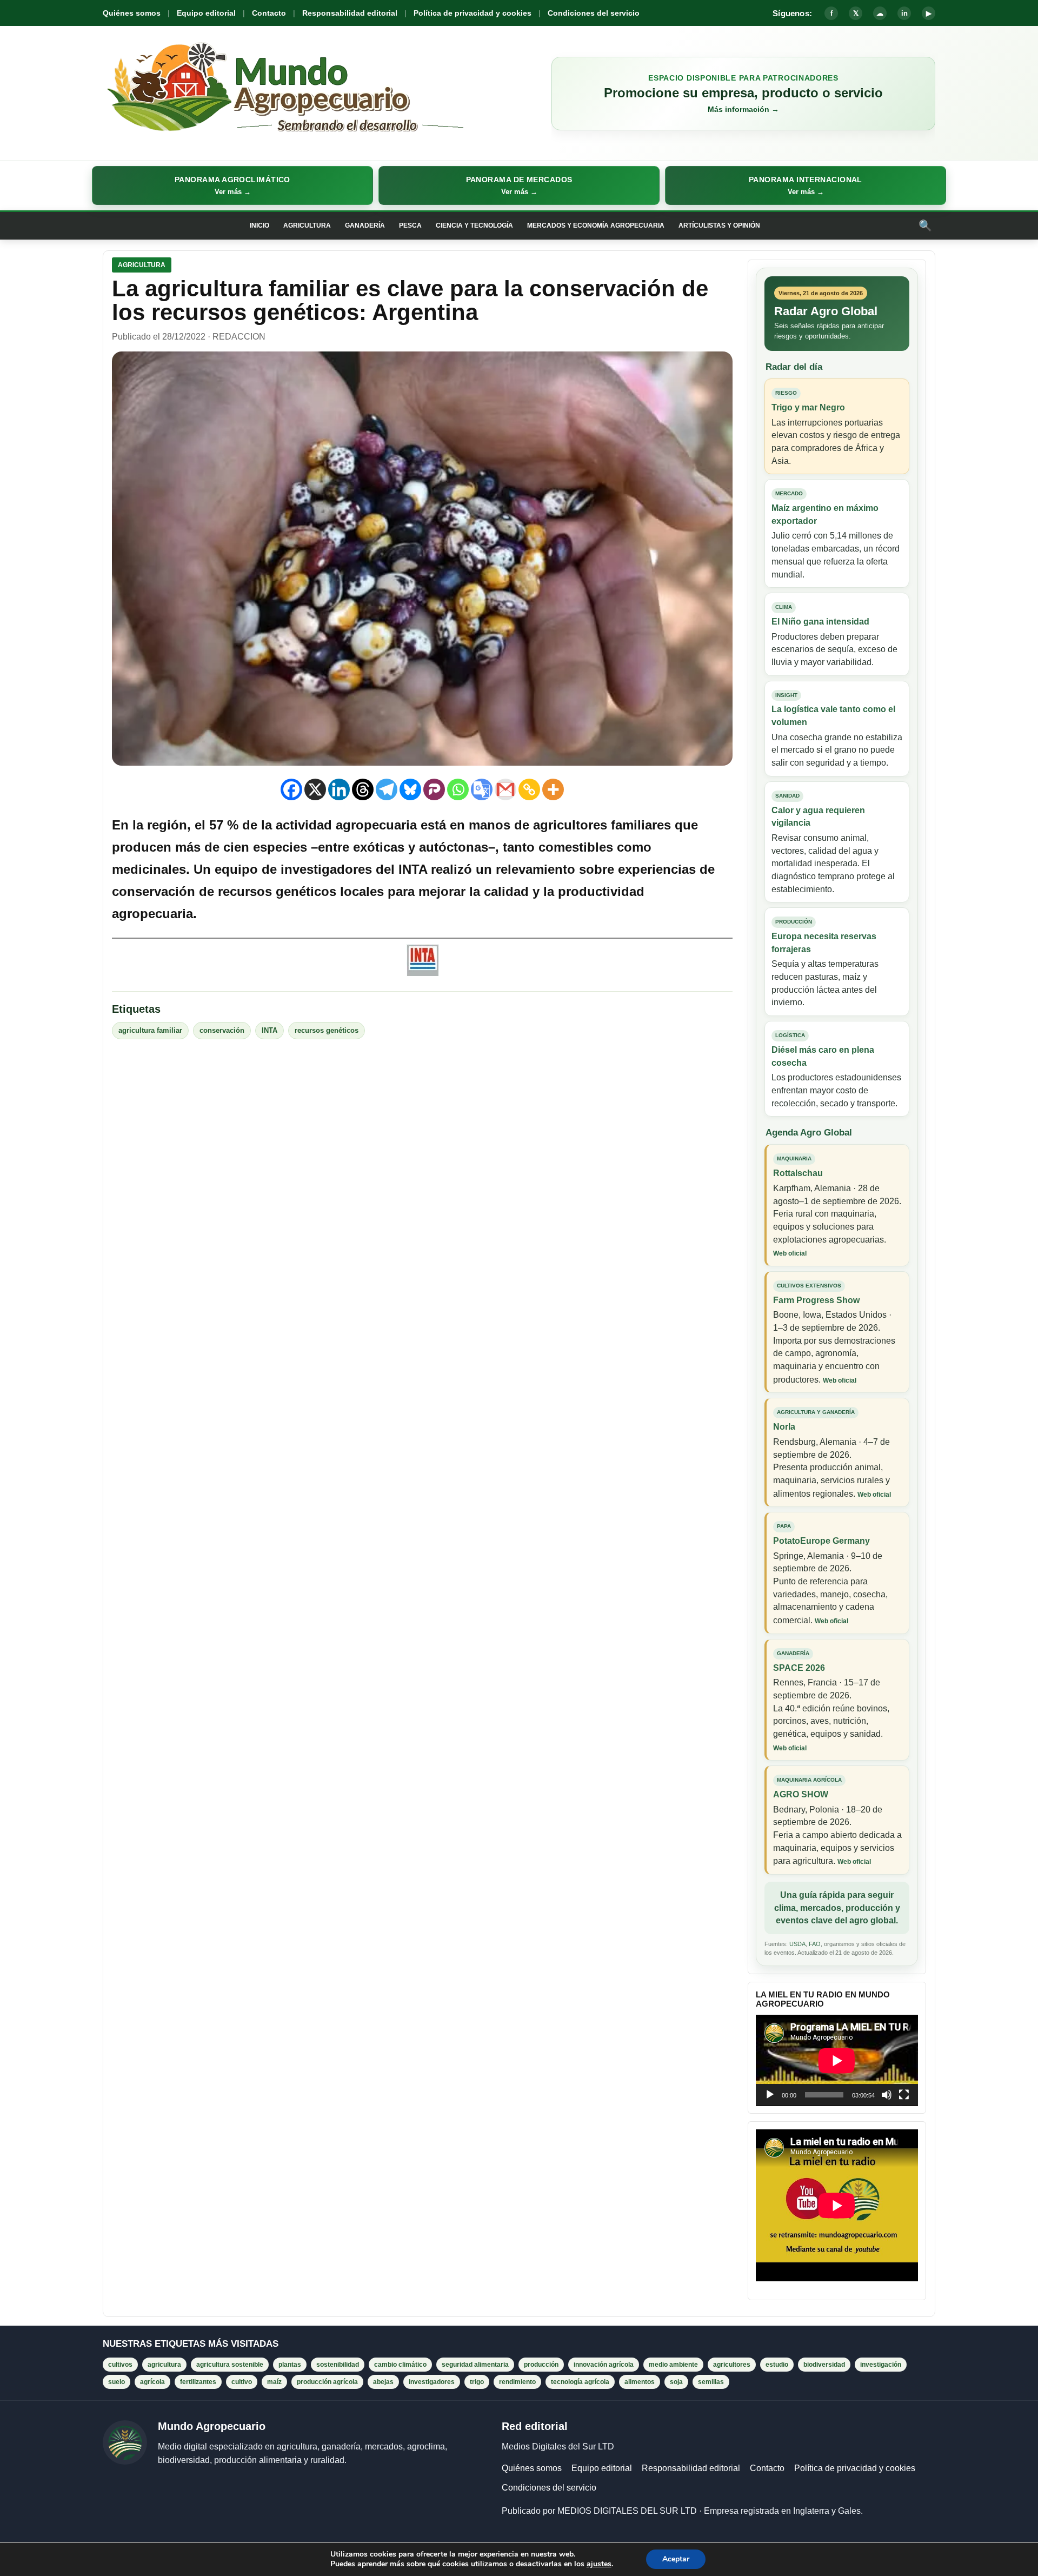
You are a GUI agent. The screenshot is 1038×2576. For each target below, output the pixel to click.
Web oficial (790, 1253)
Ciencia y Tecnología (474, 225)
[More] (553, 789)
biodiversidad (824, 2365)
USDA (797, 1944)
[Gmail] (505, 789)
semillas (711, 2382)
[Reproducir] (770, 2095)
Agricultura (307, 225)
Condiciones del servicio (594, 13)
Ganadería (365, 225)
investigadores (432, 2382)
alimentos (640, 2382)
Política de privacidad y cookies (473, 13)
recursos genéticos (327, 1030)
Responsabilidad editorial (350, 13)
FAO (815, 1944)
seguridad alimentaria (475, 2365)
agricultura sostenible (230, 2365)
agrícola (152, 2382)
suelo (117, 2382)
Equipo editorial (206, 13)
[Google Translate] (482, 789)
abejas (383, 2382)
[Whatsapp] (458, 789)
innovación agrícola (604, 2365)
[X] (315, 789)
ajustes (599, 2564)
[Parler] (434, 789)
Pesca (410, 225)
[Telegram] (387, 789)
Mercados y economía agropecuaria (596, 225)
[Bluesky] (410, 789)
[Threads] (363, 789)
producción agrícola (327, 2382)
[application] (837, 2060)
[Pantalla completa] (904, 2095)
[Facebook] (291, 789)
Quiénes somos (132, 13)
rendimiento (517, 2382)
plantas (290, 2365)
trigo (477, 2382)
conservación (222, 1030)
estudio (777, 2365)
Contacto (269, 13)
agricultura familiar (150, 1030)
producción (541, 2365)
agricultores (732, 2365)
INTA (270, 1030)
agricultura (164, 2365)
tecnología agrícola (580, 2382)
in (904, 13)
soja (676, 2382)
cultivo (242, 2382)
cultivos (120, 2365)
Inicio (259, 225)
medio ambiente (673, 2365)
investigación (881, 2365)
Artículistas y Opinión (719, 225)
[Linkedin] (339, 789)
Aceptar (676, 2559)
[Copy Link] (529, 789)
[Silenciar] (887, 2095)
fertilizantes (198, 2382)
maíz (274, 2382)
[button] (232, 185)
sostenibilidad (338, 2365)
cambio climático (400, 2365)
